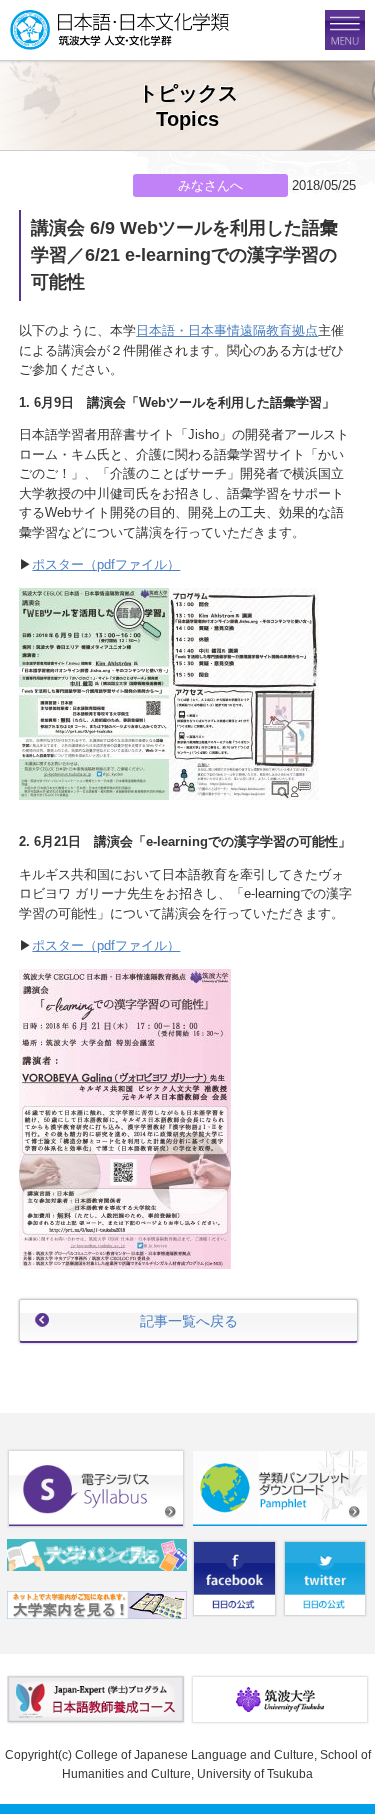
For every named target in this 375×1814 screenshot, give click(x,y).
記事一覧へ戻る (189, 1321)
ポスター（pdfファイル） (106, 564)
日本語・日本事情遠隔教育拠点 (227, 330)
